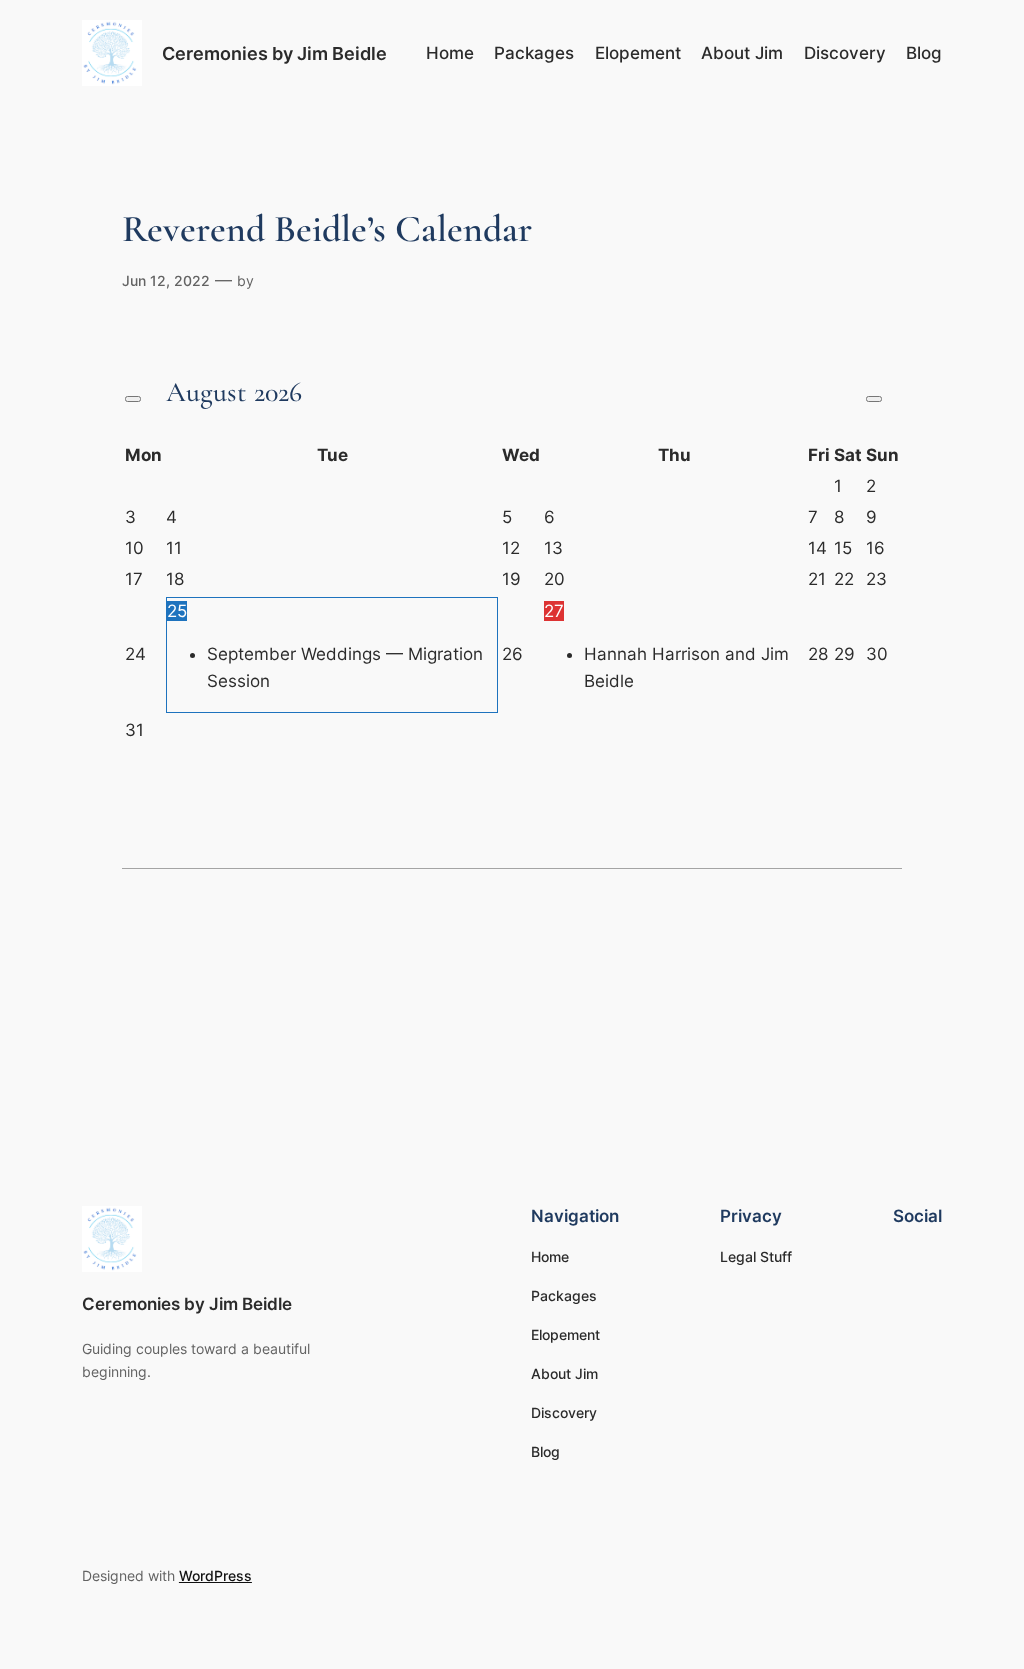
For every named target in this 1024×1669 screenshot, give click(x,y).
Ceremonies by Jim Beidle (274, 53)
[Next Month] (874, 399)
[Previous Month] (133, 399)
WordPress (215, 1575)
